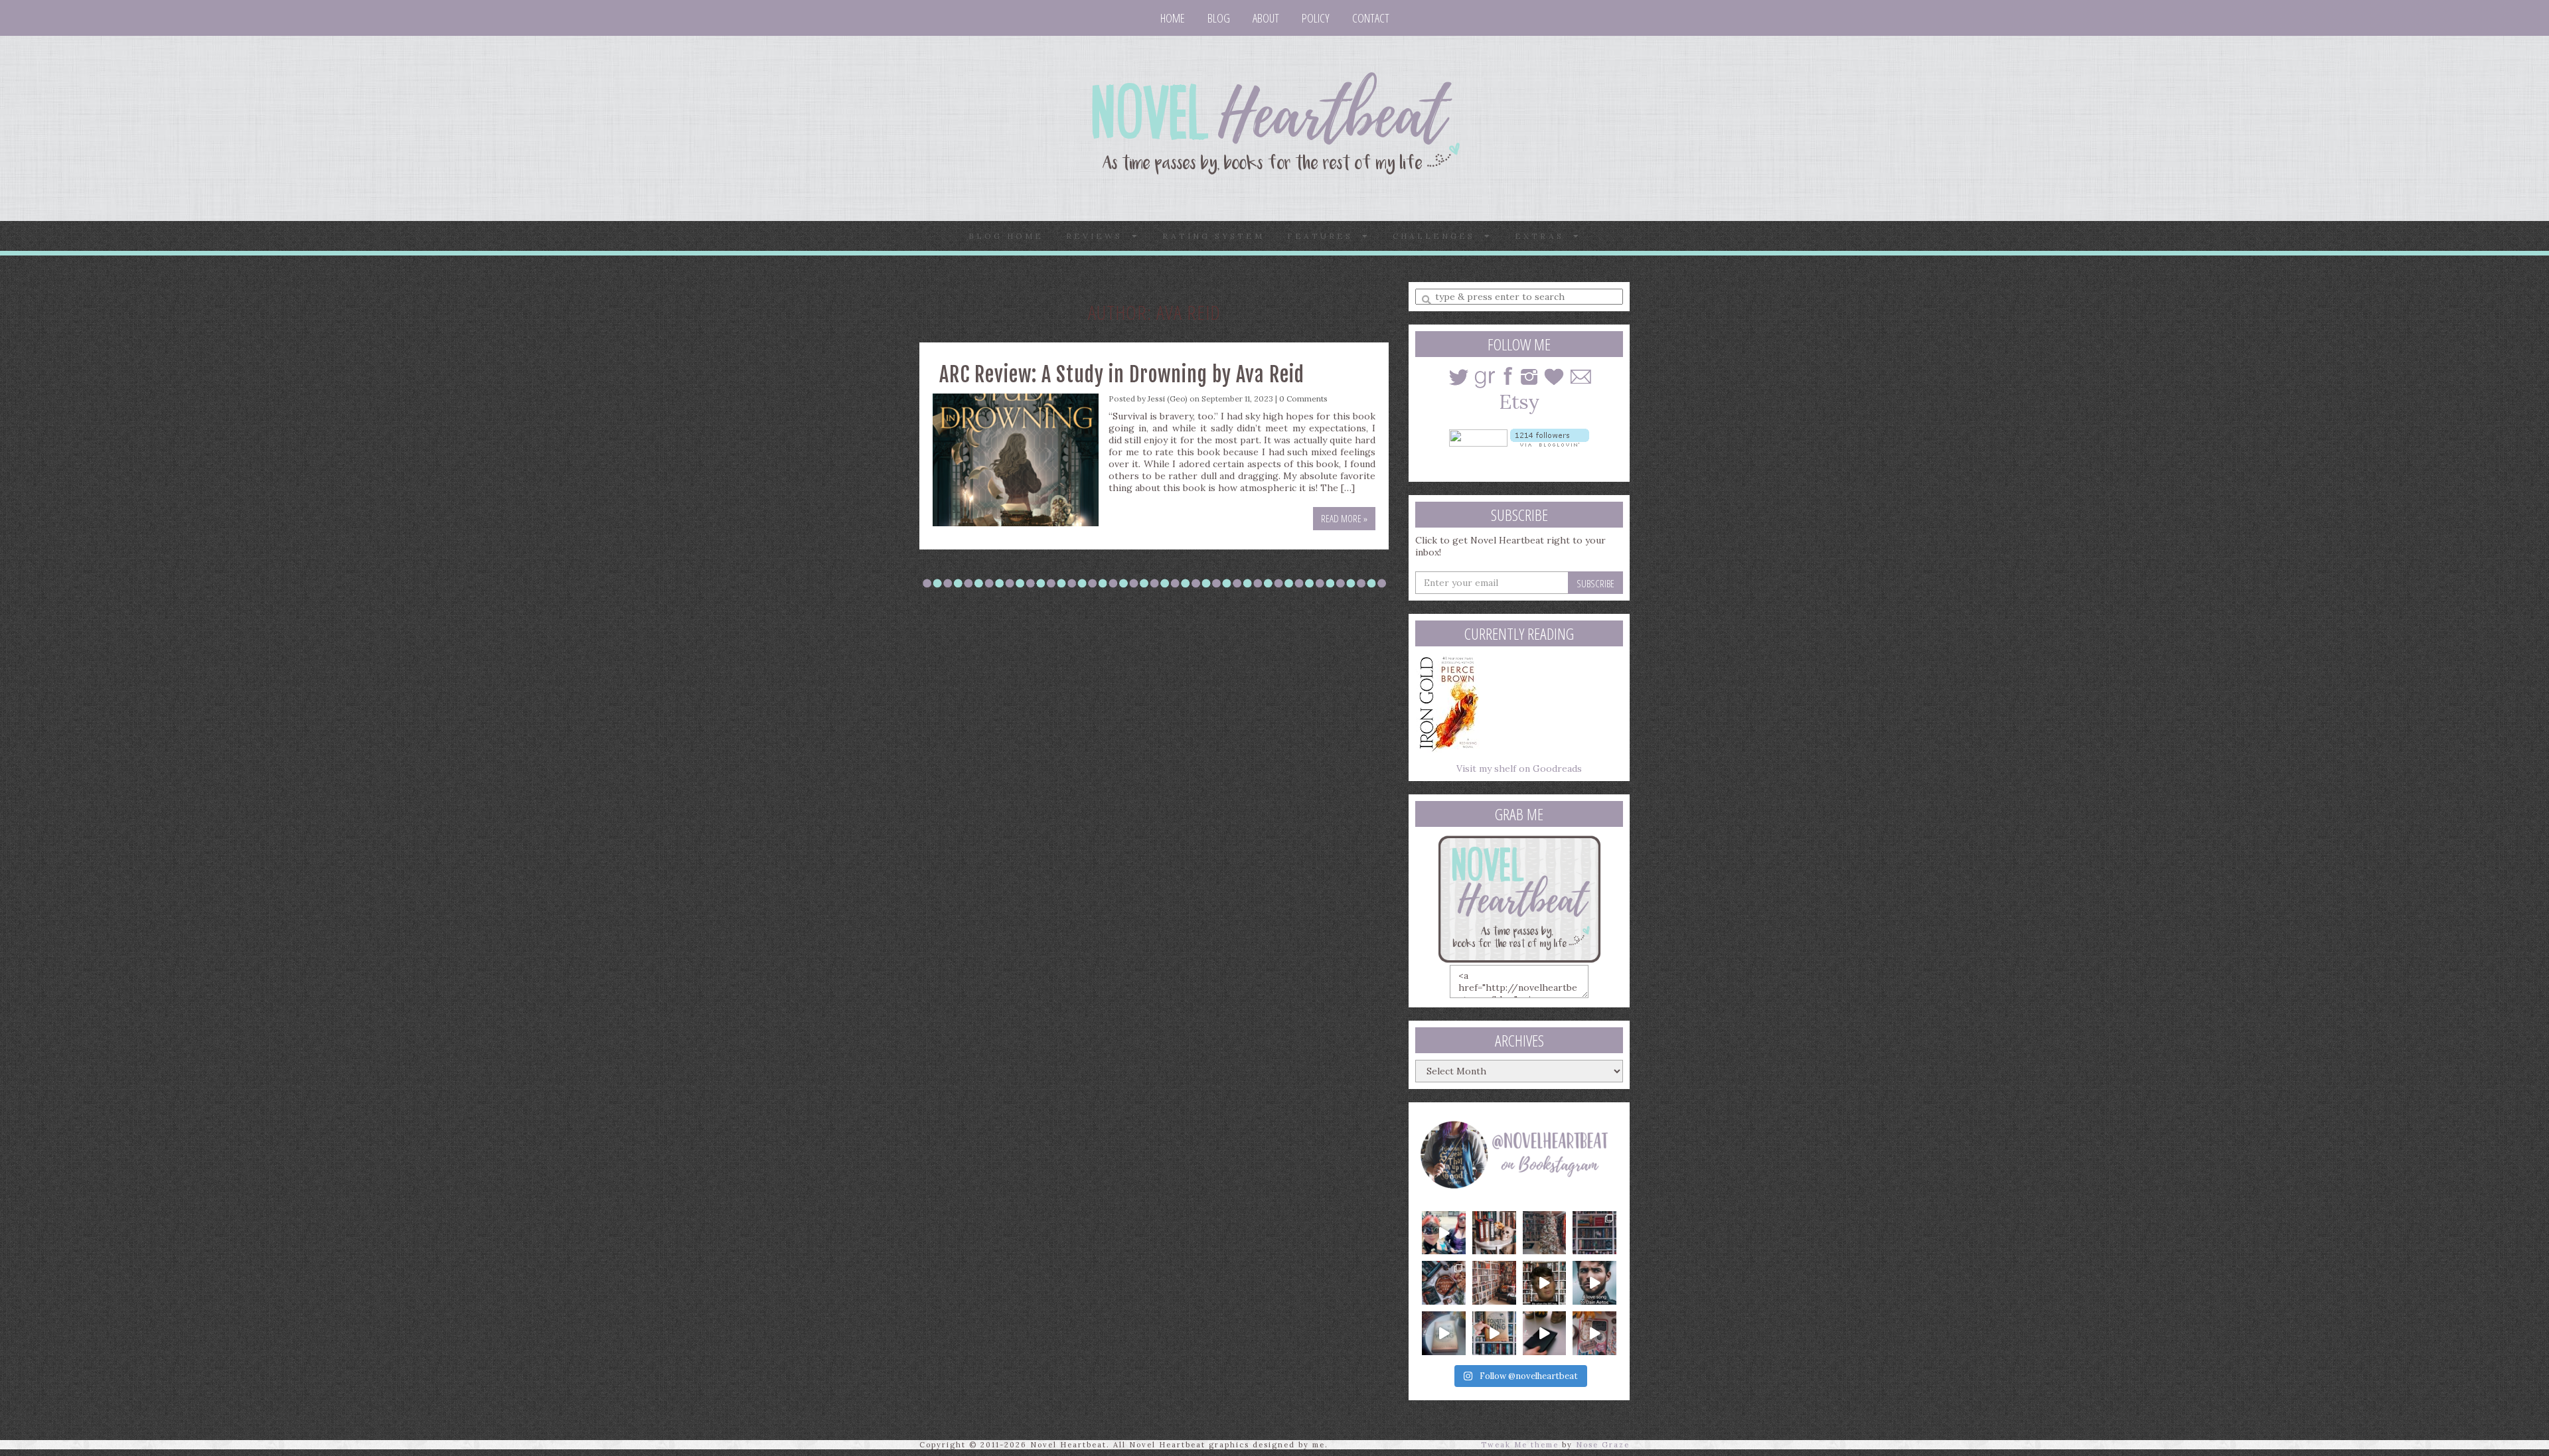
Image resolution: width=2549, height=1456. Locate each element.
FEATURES (1325, 236)
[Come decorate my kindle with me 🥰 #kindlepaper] (1545, 1333)
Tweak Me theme (1520, 1445)
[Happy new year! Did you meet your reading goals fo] (1545, 1233)
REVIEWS (1099, 236)
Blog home (1006, 236)
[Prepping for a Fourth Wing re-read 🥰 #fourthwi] (1444, 1333)
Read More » (1344, 518)
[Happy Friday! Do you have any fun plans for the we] (1594, 1233)
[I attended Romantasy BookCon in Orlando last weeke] (1444, 1233)
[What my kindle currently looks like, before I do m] (1594, 1333)
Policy (1316, 18)
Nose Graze (1603, 1445)
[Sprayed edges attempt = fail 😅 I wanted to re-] (1494, 1333)
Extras (1544, 236)
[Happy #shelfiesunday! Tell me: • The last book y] (1494, 1283)
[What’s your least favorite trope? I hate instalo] (1545, 1283)
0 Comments (1303, 399)
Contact (1371, 18)
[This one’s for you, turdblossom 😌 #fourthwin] (1594, 1283)
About (1266, 18)
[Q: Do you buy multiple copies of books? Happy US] (1494, 1233)
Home (1173, 18)
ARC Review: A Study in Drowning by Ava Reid (1122, 375)
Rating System (1213, 236)
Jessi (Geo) (1168, 399)
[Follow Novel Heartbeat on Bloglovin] (1550, 437)
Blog (1219, 18)
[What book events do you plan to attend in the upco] (1444, 1283)
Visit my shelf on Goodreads (1519, 768)
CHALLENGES (1438, 236)
